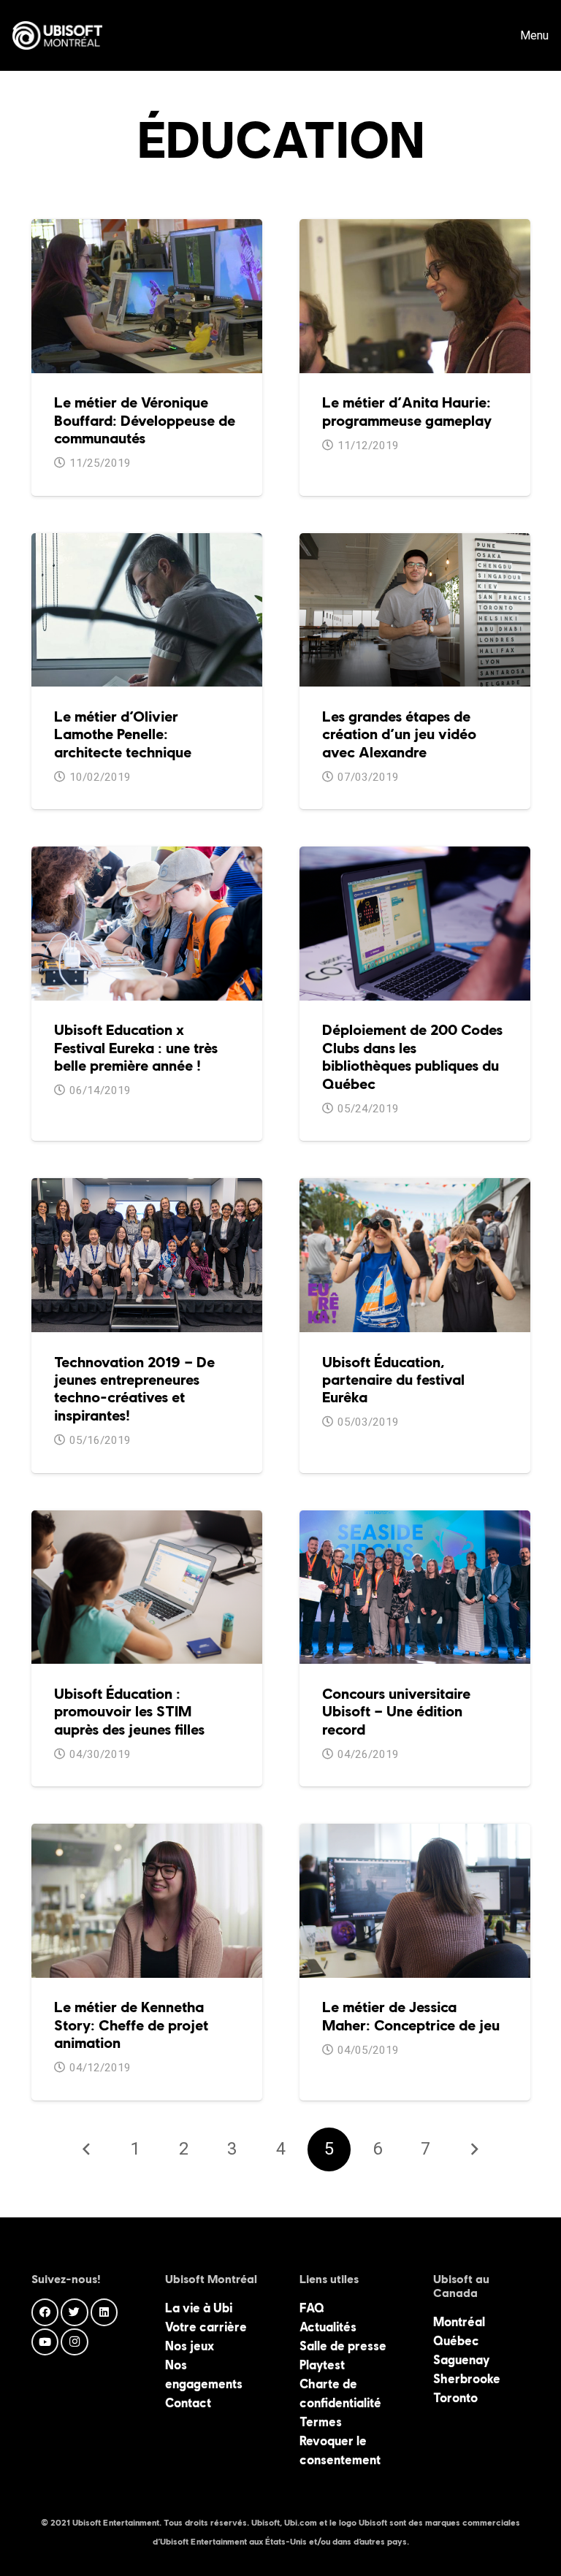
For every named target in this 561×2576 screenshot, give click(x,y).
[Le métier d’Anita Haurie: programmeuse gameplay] (415, 229)
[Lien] (57, 36)
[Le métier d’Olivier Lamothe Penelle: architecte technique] (147, 543)
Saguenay (461, 2360)
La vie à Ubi (199, 2308)
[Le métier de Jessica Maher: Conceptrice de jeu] (415, 1833)
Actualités (328, 2327)
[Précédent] (87, 2149)
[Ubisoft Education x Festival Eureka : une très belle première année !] (147, 856)
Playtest (322, 2365)
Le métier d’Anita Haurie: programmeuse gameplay (407, 411)
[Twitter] (75, 2312)
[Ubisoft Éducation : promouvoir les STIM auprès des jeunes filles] (147, 1520)
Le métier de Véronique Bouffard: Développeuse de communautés (145, 420)
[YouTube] (45, 2342)
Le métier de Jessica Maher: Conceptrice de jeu (411, 2016)
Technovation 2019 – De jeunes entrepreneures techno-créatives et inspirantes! (134, 1389)
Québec (456, 2341)
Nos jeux (190, 2346)
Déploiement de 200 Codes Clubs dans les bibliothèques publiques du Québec (412, 1056)
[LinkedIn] (104, 2312)
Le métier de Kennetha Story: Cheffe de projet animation (131, 2025)
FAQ (312, 2308)
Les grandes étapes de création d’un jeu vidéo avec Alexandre (399, 734)
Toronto (455, 2398)
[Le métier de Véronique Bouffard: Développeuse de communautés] (147, 229)
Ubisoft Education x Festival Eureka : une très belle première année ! (136, 1048)
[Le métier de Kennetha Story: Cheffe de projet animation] (147, 1833)
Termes (321, 2422)
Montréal (459, 2322)
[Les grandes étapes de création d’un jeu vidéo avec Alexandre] (415, 543)
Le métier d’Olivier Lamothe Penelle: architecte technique (123, 734)
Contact (188, 2403)
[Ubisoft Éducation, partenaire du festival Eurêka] (415, 1188)
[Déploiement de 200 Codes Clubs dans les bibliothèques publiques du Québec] (415, 856)
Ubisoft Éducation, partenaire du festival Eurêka (393, 1380)
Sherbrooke (467, 2379)
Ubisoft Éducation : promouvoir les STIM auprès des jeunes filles (129, 1712)
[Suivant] (474, 2149)
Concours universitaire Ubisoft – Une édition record (396, 1712)
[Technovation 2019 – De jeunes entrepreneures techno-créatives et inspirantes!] (147, 1188)
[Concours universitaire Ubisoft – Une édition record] (415, 1520)
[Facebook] (45, 2312)
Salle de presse (343, 2346)
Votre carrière (206, 2327)
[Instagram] (75, 2342)
